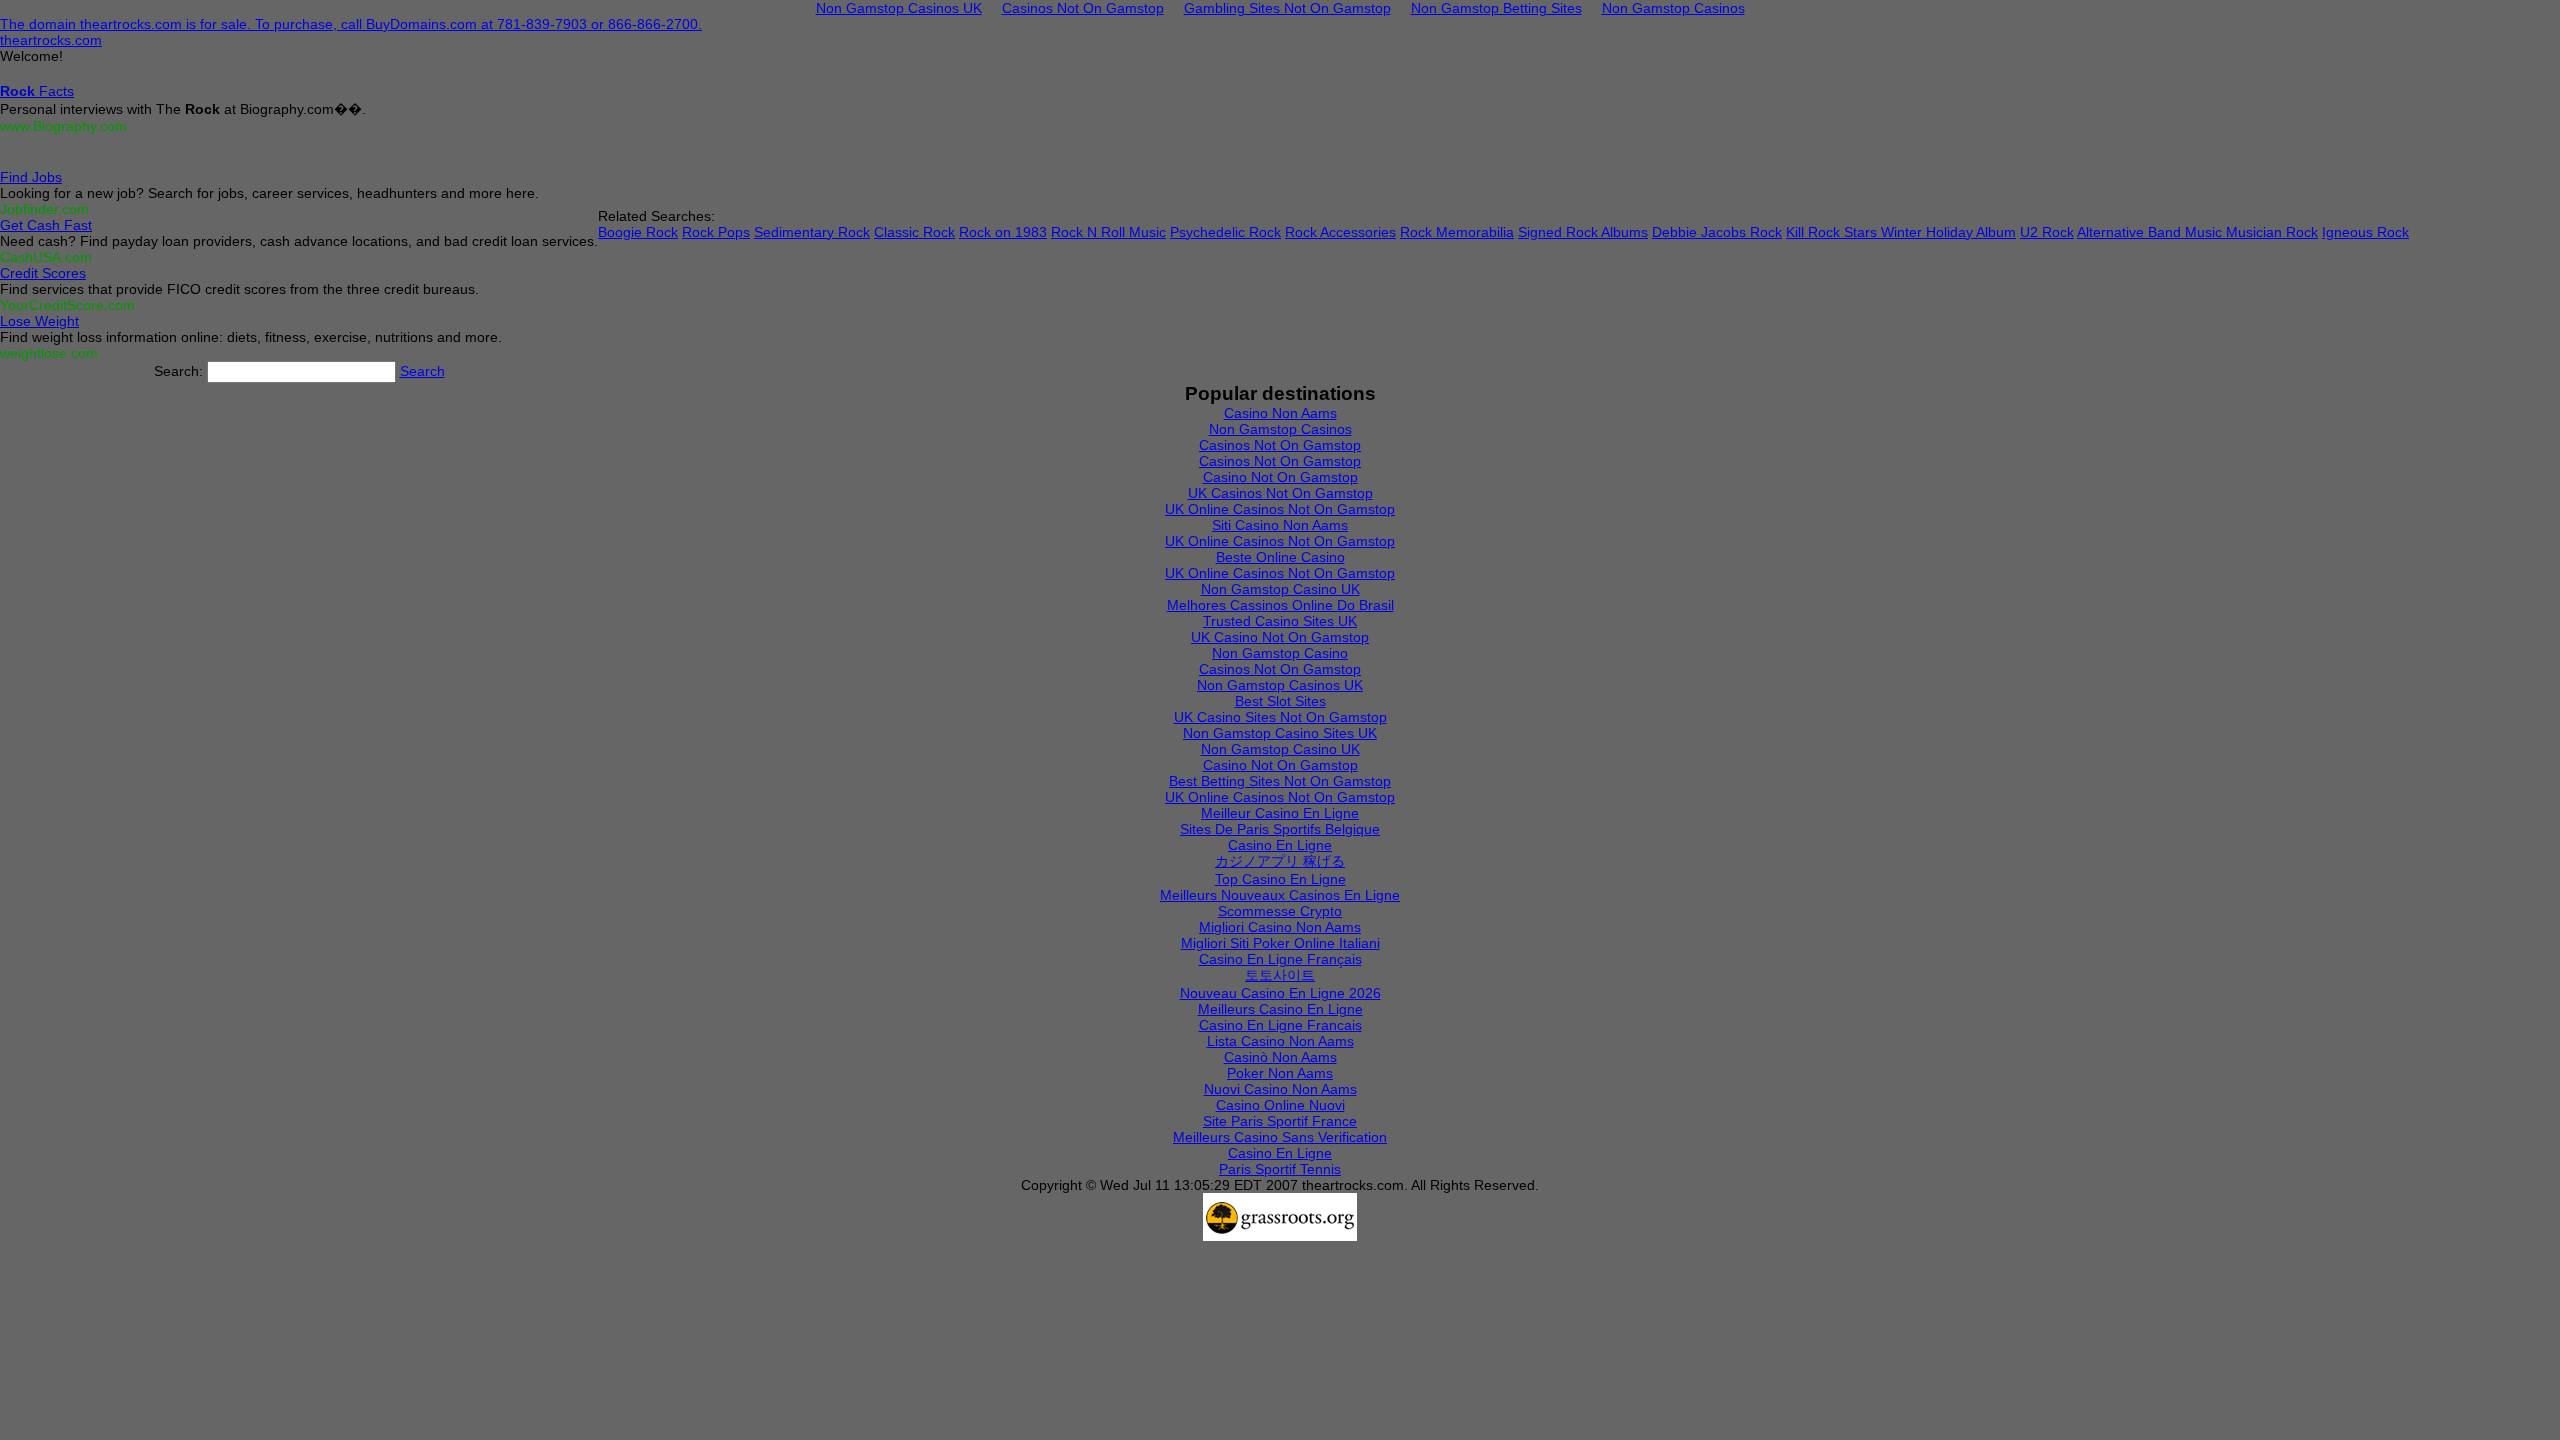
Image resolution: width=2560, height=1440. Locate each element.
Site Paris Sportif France (1280, 1121)
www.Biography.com (63, 126)
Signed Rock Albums (1583, 232)
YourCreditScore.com (67, 305)
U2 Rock (2047, 232)
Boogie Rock (638, 232)
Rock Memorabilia (1457, 232)
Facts (37, 91)
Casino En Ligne (1280, 845)
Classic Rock (914, 232)
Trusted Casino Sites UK (1280, 621)
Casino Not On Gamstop (1280, 477)
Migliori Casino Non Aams (1280, 927)
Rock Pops (716, 232)
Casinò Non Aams (1280, 1057)
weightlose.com (49, 353)
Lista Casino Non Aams (1280, 1041)
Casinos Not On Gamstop (1280, 445)
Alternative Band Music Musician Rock (2197, 232)
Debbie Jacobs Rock (1717, 232)
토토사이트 (1280, 975)
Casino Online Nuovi (1280, 1105)
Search (422, 371)
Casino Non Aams (1280, 413)
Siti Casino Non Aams (1280, 525)
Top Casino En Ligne (1280, 879)
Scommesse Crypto (1280, 911)
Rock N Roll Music (1108, 232)
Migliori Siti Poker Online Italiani (1280, 943)
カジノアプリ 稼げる (1280, 861)
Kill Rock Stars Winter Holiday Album (1901, 232)
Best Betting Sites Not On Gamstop (1280, 781)
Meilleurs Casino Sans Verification (1280, 1137)
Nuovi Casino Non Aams (1280, 1089)
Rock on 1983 (1003, 232)
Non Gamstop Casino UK (1280, 589)
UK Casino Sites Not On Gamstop (1280, 717)
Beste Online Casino (1280, 557)
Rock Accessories (1340, 232)
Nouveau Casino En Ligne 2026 (1280, 993)
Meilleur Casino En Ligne (1280, 813)
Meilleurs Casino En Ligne (1280, 1009)
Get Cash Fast (46, 225)
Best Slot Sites (1280, 701)
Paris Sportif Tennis (1280, 1169)
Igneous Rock (2365, 232)
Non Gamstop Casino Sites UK (1280, 733)
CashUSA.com (46, 257)
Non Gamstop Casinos (1280, 429)
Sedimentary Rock (812, 232)
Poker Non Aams (1280, 1073)
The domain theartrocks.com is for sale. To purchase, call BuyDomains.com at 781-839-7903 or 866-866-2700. (351, 24)
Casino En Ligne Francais (1280, 1025)
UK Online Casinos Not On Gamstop (1280, 509)
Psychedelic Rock (1225, 232)
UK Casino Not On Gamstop (1280, 637)
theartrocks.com (51, 40)
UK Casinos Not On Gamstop (1280, 493)
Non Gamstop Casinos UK (1280, 685)
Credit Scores (43, 273)
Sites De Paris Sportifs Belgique (1280, 829)
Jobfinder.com (44, 209)
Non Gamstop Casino (1280, 653)
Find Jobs (31, 177)
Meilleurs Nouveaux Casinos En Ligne (1280, 895)
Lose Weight (39, 321)
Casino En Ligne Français (1280, 959)
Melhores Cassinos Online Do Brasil (1280, 605)
